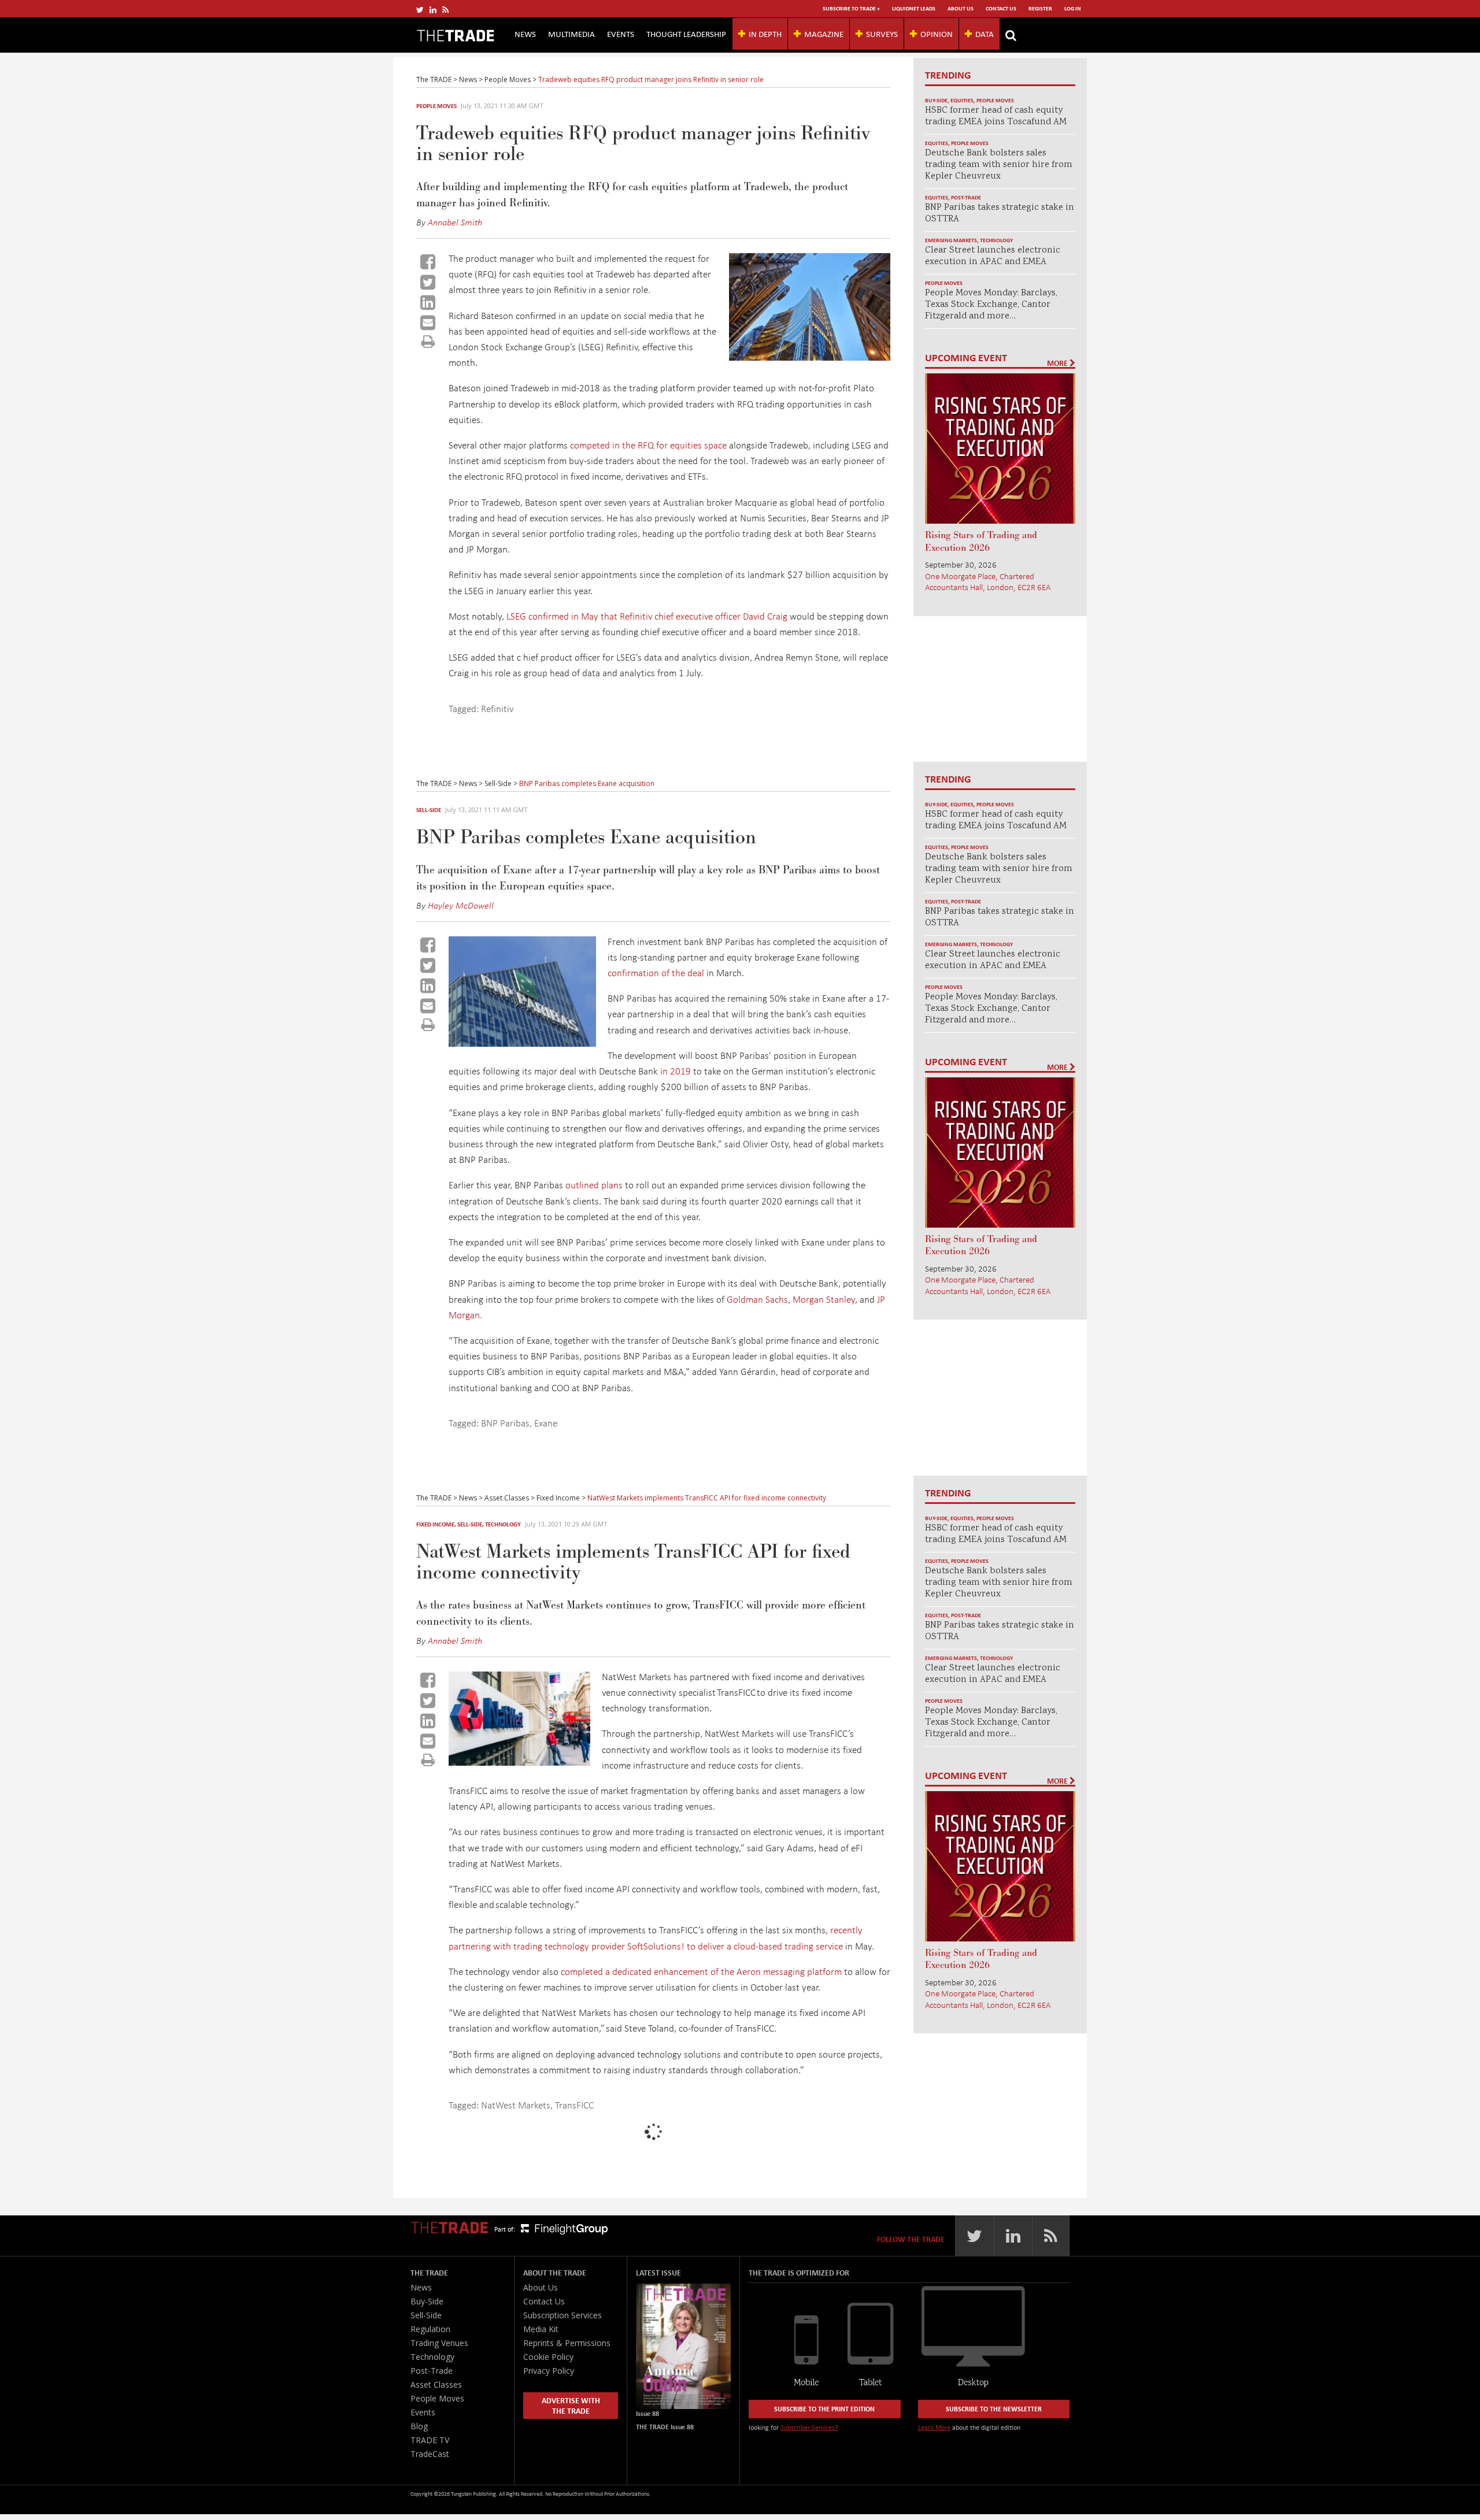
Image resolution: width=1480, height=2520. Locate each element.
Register (1040, 8)
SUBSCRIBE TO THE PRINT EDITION (824, 2409)
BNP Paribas (505, 1423)
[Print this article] (428, 341)
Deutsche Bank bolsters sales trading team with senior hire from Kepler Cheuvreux (999, 165)
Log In (1073, 8)
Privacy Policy (549, 2371)
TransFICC (574, 2105)
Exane (546, 1423)
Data (985, 34)
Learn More (934, 2427)
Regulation (430, 2329)
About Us (961, 8)
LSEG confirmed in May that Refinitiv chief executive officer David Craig (647, 616)
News (525, 34)
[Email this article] (428, 323)
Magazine (824, 34)
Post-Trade (966, 197)
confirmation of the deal (656, 972)
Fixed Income (435, 1524)
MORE (1058, 363)
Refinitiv (497, 708)
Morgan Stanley (824, 1299)
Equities (962, 100)
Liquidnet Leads (914, 8)
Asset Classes (436, 2384)
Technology (996, 240)
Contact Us (1001, 8)
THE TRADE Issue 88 (665, 2427)
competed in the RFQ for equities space (648, 445)
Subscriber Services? (809, 2427)
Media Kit (541, 2329)
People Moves (436, 106)
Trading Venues (439, 2343)
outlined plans (594, 1185)
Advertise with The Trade (571, 2405)
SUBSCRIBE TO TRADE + (851, 8)
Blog (419, 2426)
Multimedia (571, 34)
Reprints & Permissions (567, 2343)
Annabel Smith (455, 222)
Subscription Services (563, 2315)
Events (621, 34)
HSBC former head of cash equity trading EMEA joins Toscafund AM (996, 116)
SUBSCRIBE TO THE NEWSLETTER (994, 2409)
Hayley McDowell (461, 905)
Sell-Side (429, 810)
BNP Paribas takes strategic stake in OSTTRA (1000, 214)
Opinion (937, 34)
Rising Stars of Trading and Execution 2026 (981, 542)
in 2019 (676, 1071)
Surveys (882, 34)
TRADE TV (430, 2440)
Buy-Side (936, 100)
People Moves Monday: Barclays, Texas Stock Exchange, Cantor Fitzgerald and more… (991, 305)
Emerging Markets (951, 240)
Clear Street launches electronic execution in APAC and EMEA (993, 256)
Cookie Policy (548, 2357)
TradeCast (430, 2454)
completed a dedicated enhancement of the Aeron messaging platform (701, 1971)
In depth (765, 34)
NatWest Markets (516, 2105)
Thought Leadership (686, 34)
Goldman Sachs (757, 1299)
